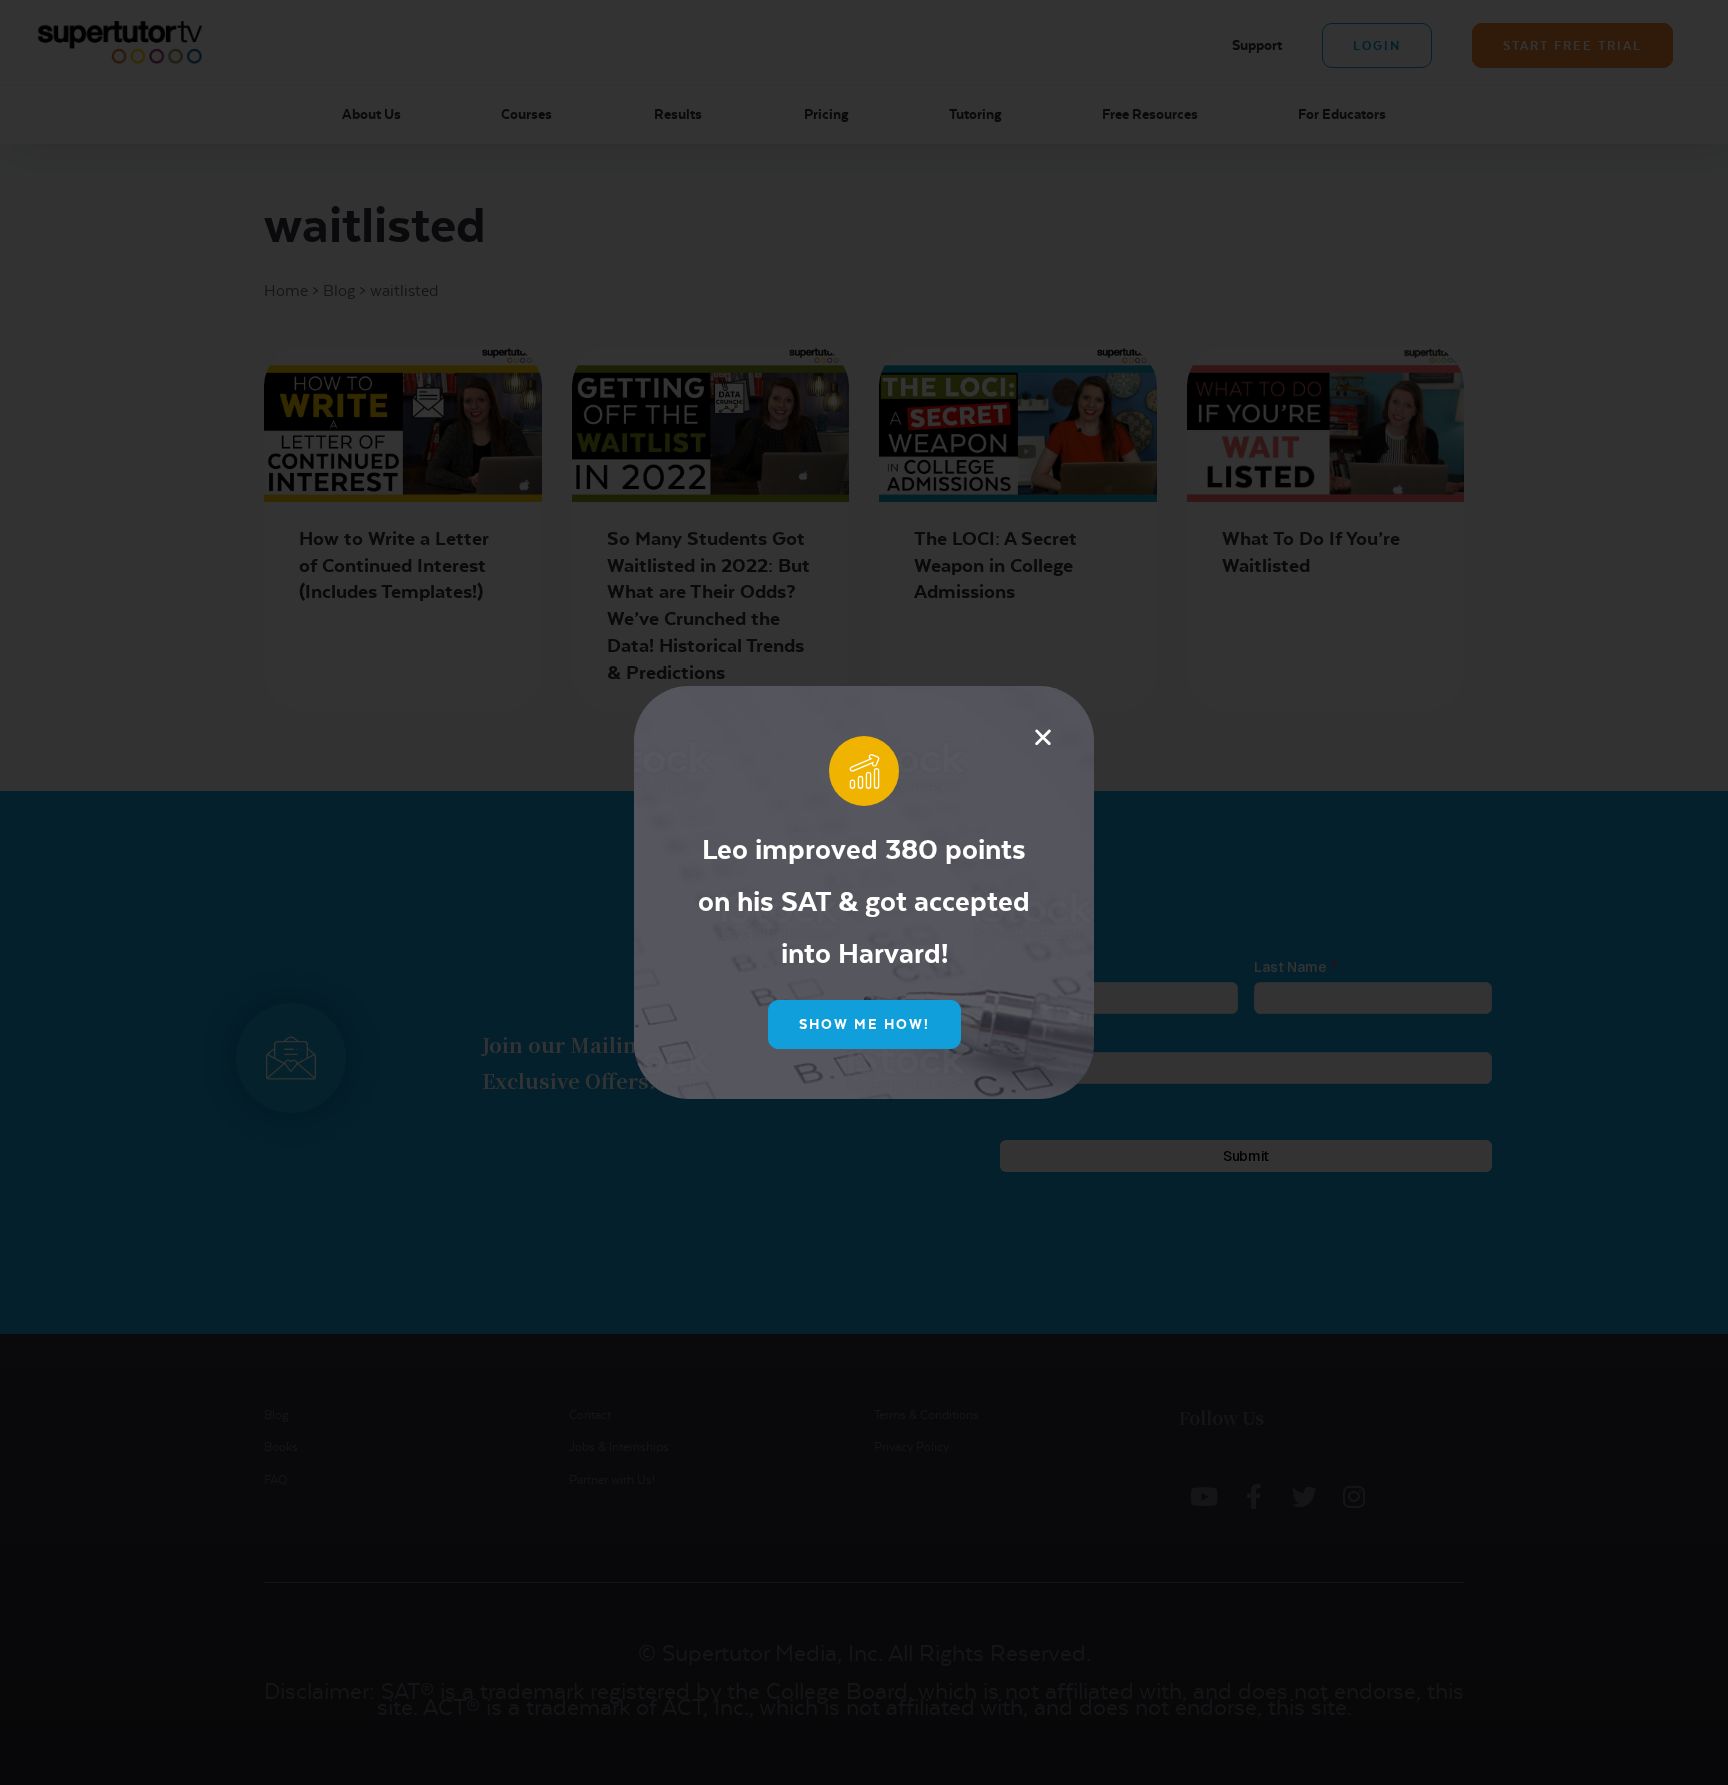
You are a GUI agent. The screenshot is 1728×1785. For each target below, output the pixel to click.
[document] (864, 892)
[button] (1043, 737)
